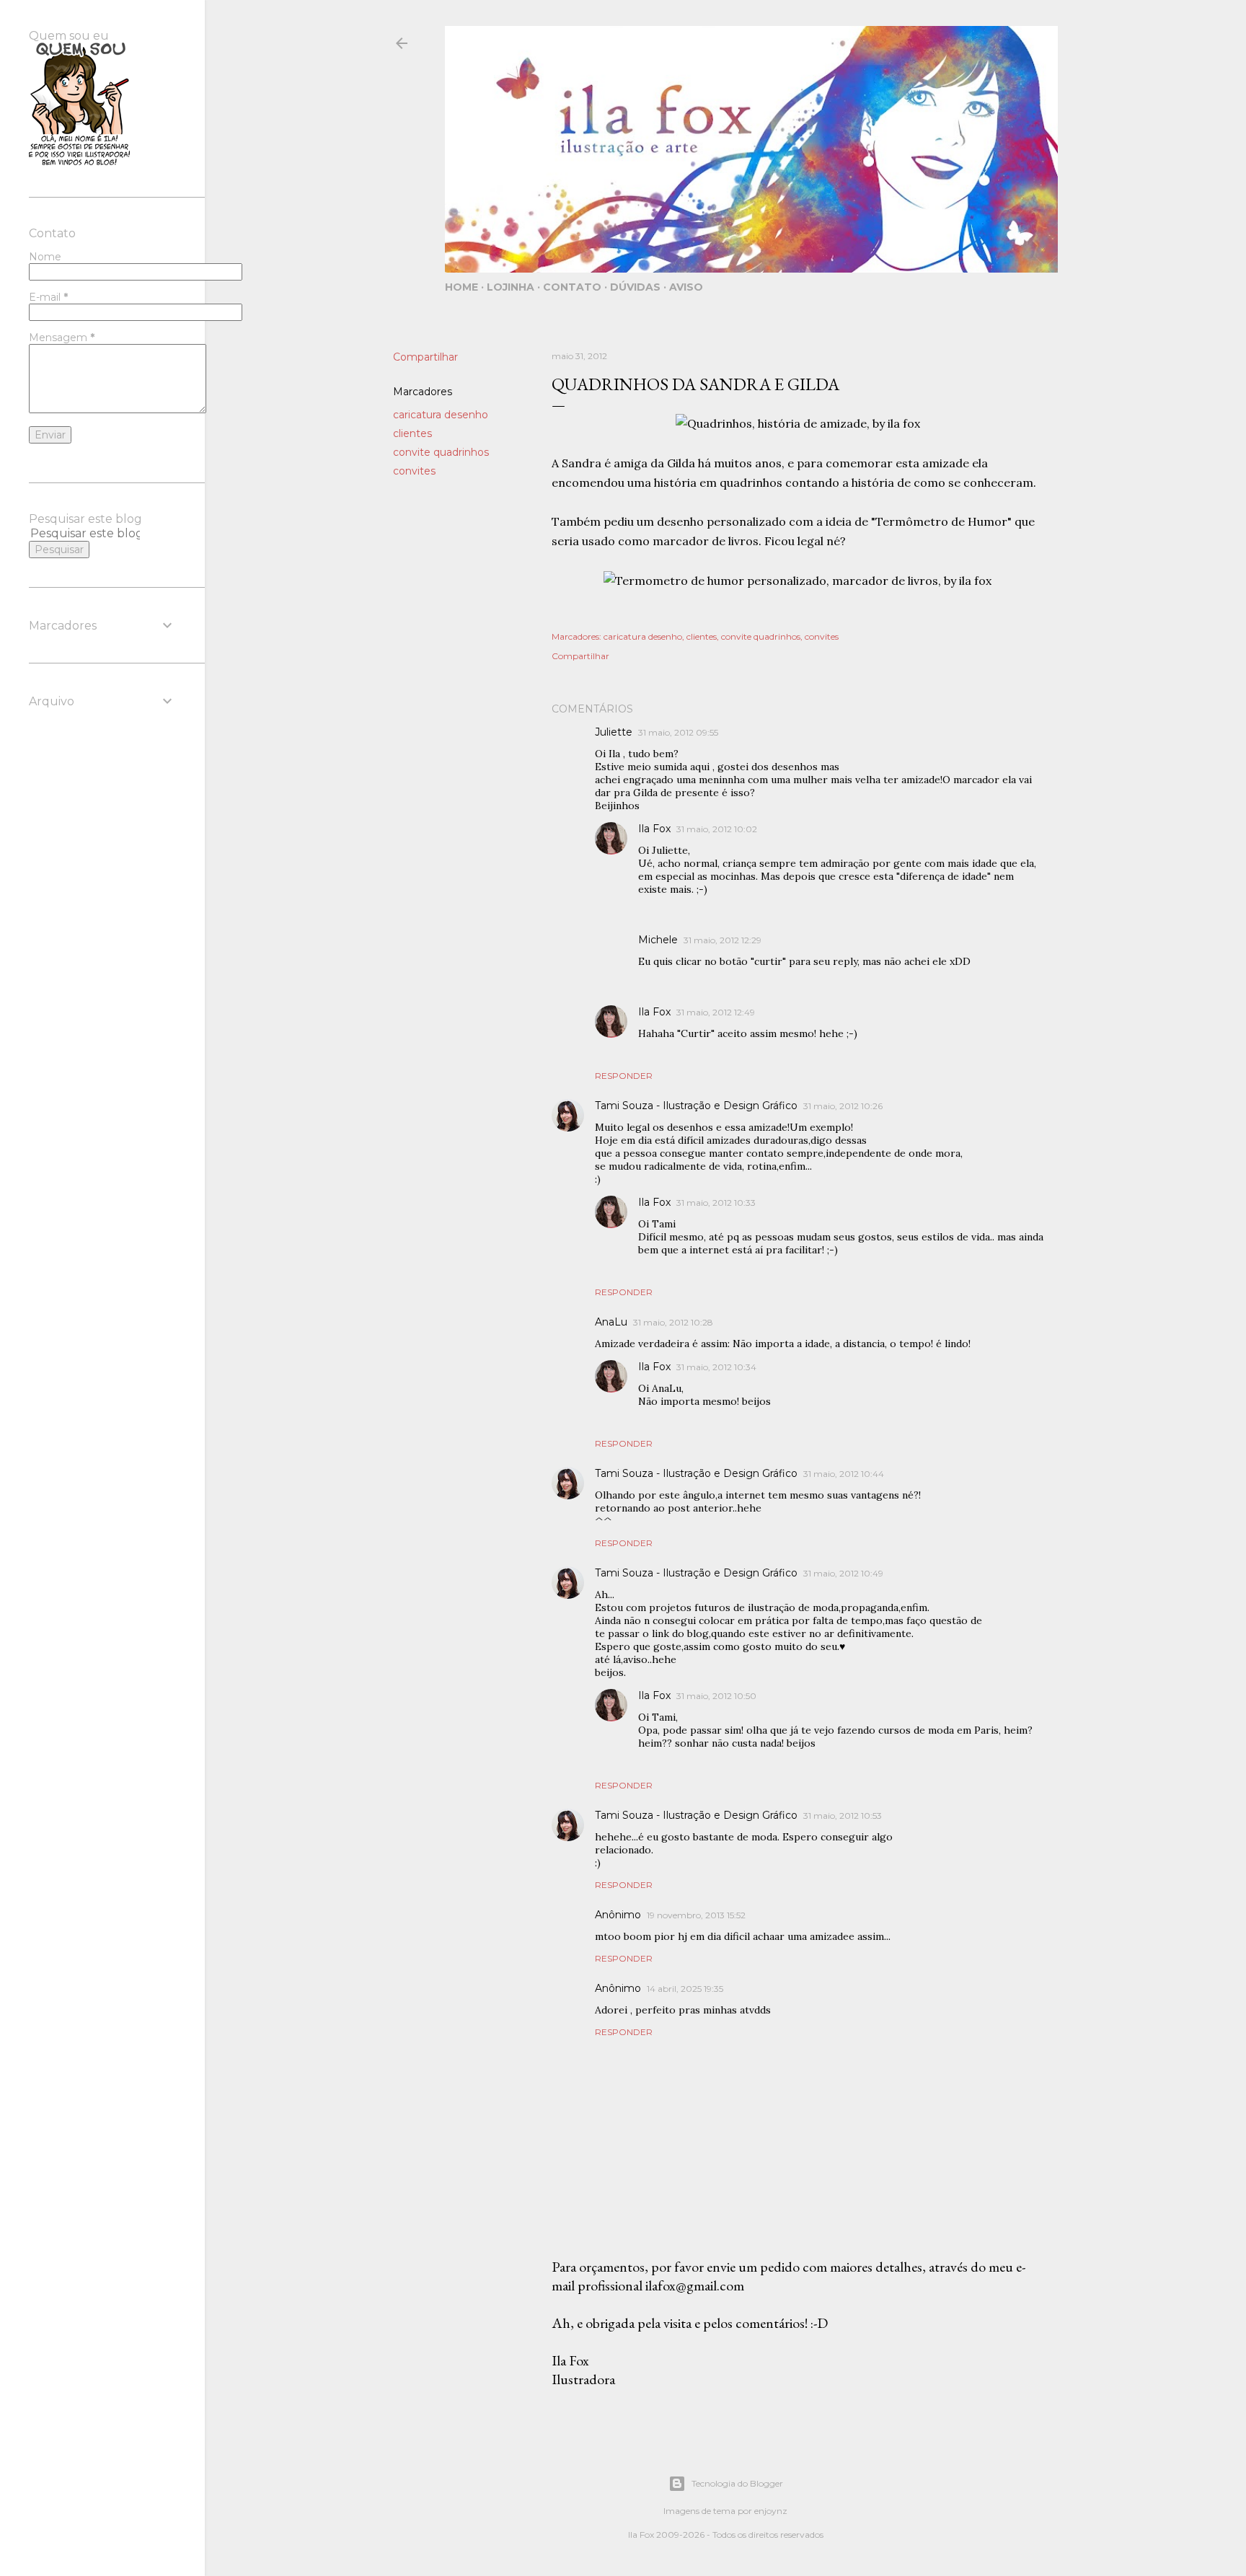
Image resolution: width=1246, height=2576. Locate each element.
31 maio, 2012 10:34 (716, 1367)
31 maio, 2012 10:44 (844, 1474)
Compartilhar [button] (425, 357)
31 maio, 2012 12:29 (723, 940)
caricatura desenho (441, 415)
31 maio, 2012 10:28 (673, 1322)
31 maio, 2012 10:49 (843, 1573)
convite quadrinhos (441, 452)
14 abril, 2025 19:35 (685, 1989)
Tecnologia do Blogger (737, 2483)
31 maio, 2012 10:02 (717, 829)
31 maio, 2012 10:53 (843, 1816)
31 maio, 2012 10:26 (843, 1106)
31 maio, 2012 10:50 (716, 1696)
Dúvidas (635, 287)
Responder (624, 1076)
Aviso (686, 287)
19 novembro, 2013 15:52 (696, 1915)
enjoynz (771, 2511)
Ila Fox (654, 829)
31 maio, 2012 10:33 (716, 1203)
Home (461, 287)
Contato (572, 287)
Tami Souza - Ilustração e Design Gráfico (696, 1106)
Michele (658, 940)
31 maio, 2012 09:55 (678, 732)
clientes (412, 433)
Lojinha (511, 287)
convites (414, 471)
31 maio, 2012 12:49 (716, 1012)
